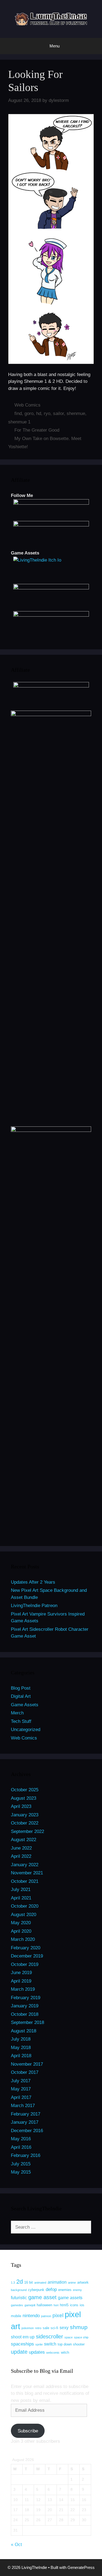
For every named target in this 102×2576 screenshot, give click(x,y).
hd (39, 413)
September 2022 (27, 1831)
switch (50, 2344)
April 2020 (21, 1931)
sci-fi (54, 2328)
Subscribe (28, 2431)
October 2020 (25, 1906)
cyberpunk (36, 2290)
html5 (64, 2305)
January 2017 (25, 2122)
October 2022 (25, 1823)
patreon (46, 2316)
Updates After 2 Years (33, 1582)
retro (38, 2328)
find (18, 413)
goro (29, 413)
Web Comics (27, 405)
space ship (81, 2337)
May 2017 (21, 2089)
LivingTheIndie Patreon (34, 1606)
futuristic (19, 2298)
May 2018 (21, 2048)
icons (74, 2305)
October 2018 (25, 2014)
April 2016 (21, 2147)
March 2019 (23, 1989)
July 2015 (21, 2164)
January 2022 (25, 1865)
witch (65, 2352)
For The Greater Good (37, 430)
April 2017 (21, 2097)
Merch (17, 1713)
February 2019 (26, 1998)
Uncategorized (26, 1730)
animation (57, 2282)
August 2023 (24, 1798)
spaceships (22, 2344)
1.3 (13, 2283)
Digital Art (21, 1696)
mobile (16, 2316)
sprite (39, 2344)
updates (37, 2352)
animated (40, 2283)
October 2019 (25, 1964)
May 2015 (21, 2172)
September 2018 (27, 2022)
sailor (58, 413)
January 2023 (25, 1815)
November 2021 (27, 1873)
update (19, 2352)
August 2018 (24, 2031)
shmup (79, 2327)
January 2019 (25, 2006)
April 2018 (21, 2056)
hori (56, 2305)
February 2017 (26, 2114)
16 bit (29, 2282)
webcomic (53, 2353)
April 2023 (21, 1806)
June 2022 (21, 1848)
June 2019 (21, 1973)
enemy (77, 2290)
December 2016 (27, 2131)
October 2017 (25, 2072)
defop (51, 2289)
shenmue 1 (19, 422)
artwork (83, 2282)
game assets (70, 2298)
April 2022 (21, 1856)
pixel (58, 2315)
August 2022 (24, 1840)
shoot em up (23, 2337)
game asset (42, 2297)
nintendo (31, 2316)
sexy (64, 2328)
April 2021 (21, 1898)
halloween (44, 2305)
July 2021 (21, 1889)
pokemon (28, 2328)
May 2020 (21, 1923)
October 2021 (25, 1881)
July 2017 (21, 2081)
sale (46, 2328)
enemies (65, 2290)
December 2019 (27, 1956)
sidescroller (50, 2336)
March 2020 (23, 1939)
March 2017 (23, 2106)
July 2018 (21, 2039)
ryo (47, 413)
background (19, 2290)
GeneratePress (81, 2567)
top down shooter (71, 2344)
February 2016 (26, 2155)
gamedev (17, 2305)
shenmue (76, 413)
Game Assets (25, 1705)
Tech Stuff (21, 1721)
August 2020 (24, 1915)
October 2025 (25, 1790)
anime (72, 2283)
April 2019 (21, 1981)
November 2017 (27, 2064)
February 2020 (26, 1948)
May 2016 (21, 2139)
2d (20, 2282)
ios (82, 2305)
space (69, 2337)
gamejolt (30, 2305)
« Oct (16, 2545)
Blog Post (21, 1688)
